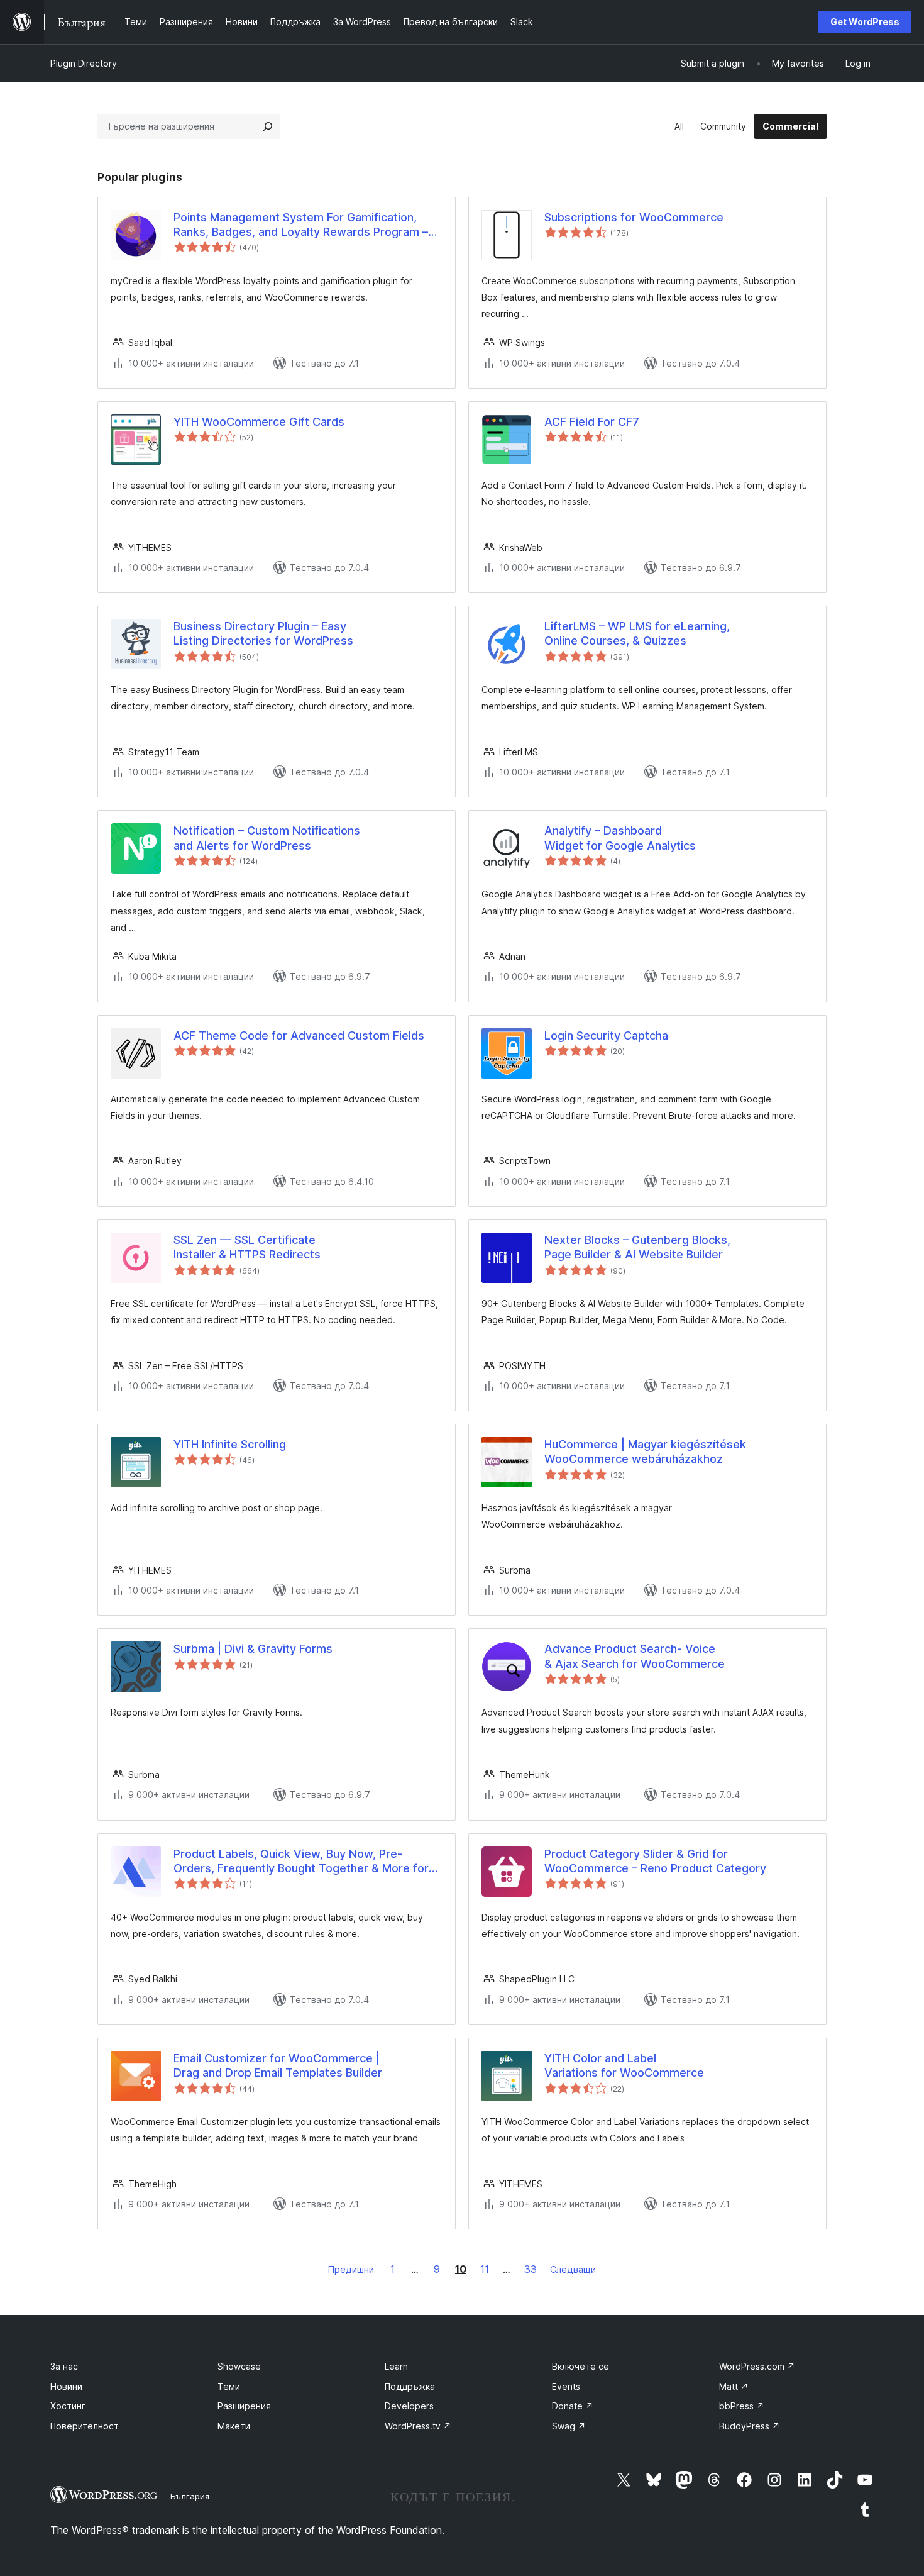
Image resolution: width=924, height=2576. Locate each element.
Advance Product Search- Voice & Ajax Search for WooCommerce (635, 1656)
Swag (569, 2426)
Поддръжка (410, 2386)
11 (485, 2269)
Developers (409, 2406)
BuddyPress (750, 2426)
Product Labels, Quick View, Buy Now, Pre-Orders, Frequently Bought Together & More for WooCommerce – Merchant (301, 1862)
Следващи (573, 2269)
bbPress (742, 2406)
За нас (64, 2366)
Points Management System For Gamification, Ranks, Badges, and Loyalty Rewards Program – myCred (301, 225)
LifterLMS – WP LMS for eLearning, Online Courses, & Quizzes (637, 633)
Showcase (239, 2366)
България (190, 2496)
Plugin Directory (84, 63)
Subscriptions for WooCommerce (634, 217)
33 (531, 2269)
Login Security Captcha (606, 1035)
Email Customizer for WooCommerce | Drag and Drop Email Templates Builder (278, 2065)
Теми (229, 2386)
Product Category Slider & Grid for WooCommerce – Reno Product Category (655, 1861)
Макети (234, 2426)
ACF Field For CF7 (592, 422)
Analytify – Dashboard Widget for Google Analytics (620, 838)
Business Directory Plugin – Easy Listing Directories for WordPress (263, 633)
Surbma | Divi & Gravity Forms (253, 1649)
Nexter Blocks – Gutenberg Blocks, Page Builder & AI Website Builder (637, 1247)
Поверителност (85, 2426)
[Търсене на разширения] (268, 126)
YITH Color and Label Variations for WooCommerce (624, 2065)
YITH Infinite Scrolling (230, 1444)
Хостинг (68, 2406)
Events (566, 2386)
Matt (734, 2386)
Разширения (244, 2406)
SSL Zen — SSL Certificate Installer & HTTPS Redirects (247, 1247)
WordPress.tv (418, 2426)
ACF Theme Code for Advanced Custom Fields (299, 1035)
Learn (396, 2366)
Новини (66, 2386)
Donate (573, 2406)
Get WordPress (865, 22)
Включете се (580, 2366)
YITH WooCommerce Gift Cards (259, 422)
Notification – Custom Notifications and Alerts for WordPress (267, 838)
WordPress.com (757, 2366)
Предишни (351, 2269)
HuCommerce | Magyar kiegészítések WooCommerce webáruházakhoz (645, 1452)
